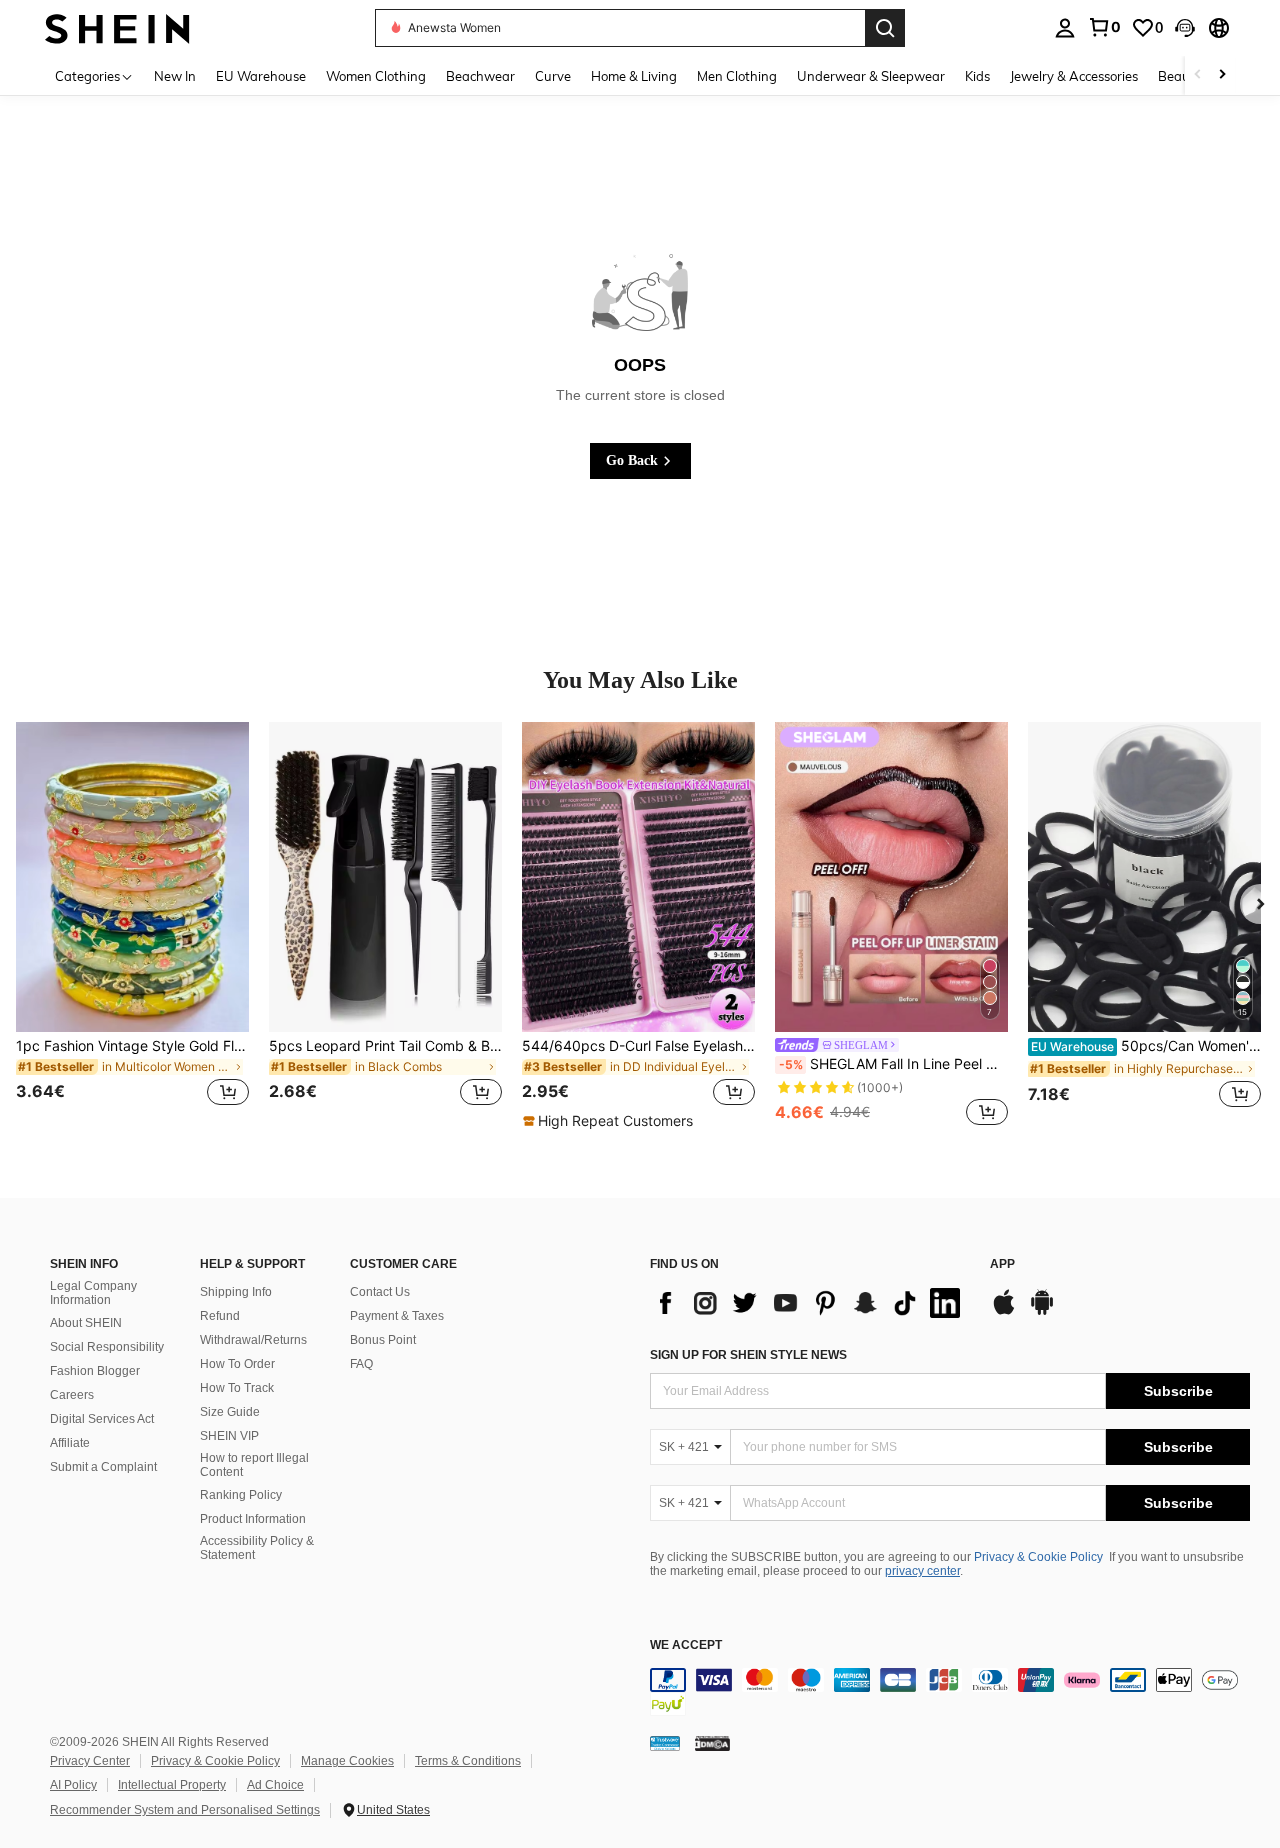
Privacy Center (90, 1761)
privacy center (922, 1571)
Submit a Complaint (103, 1467)
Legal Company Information (93, 1293)
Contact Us (380, 1292)
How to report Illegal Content (254, 1465)
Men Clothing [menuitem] (737, 76)
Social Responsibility (107, 1347)
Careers (72, 1395)
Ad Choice (275, 1785)
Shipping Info (236, 1292)
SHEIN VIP (229, 1436)
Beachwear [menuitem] (480, 76)
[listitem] (132, 926)
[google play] (1042, 1312)
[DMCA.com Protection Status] (712, 1742)
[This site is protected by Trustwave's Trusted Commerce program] (665, 1742)
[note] (610, 1121)
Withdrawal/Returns (253, 1340)
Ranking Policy (241, 1495)
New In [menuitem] (175, 76)
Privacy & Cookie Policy (1038, 1557)
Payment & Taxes (397, 1316)
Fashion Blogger (95, 1371)
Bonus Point (383, 1340)
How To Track (237, 1388)
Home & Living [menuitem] (634, 76)
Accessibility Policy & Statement (257, 1548)
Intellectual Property (172, 1785)
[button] (1185, 28)
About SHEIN (86, 1323)
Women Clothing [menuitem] (376, 76)
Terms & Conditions (468, 1761)
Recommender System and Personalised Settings (185, 1810)
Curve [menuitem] (553, 76)
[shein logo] (117, 27)
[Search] (885, 28)
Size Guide (230, 1412)
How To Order (237, 1364)
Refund (220, 1316)
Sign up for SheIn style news (748, 1355)
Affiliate (70, 1443)
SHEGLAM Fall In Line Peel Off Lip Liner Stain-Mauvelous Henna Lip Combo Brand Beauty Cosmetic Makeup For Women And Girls (893, 1064)
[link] (1104, 27)
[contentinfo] (950, 1692)
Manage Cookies (347, 1761)
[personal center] (1065, 28)
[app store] (1004, 1312)
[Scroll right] (1222, 75)
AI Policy (73, 1785)
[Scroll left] (1198, 75)
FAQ (361, 1364)
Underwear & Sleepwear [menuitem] (871, 76)
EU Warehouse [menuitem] (261, 76)
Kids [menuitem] (977, 76)
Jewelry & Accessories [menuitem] (1074, 76)
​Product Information (253, 1519)
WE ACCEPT (686, 1645)
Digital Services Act (102, 1419)
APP (1002, 1264)
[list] (810, 1303)
